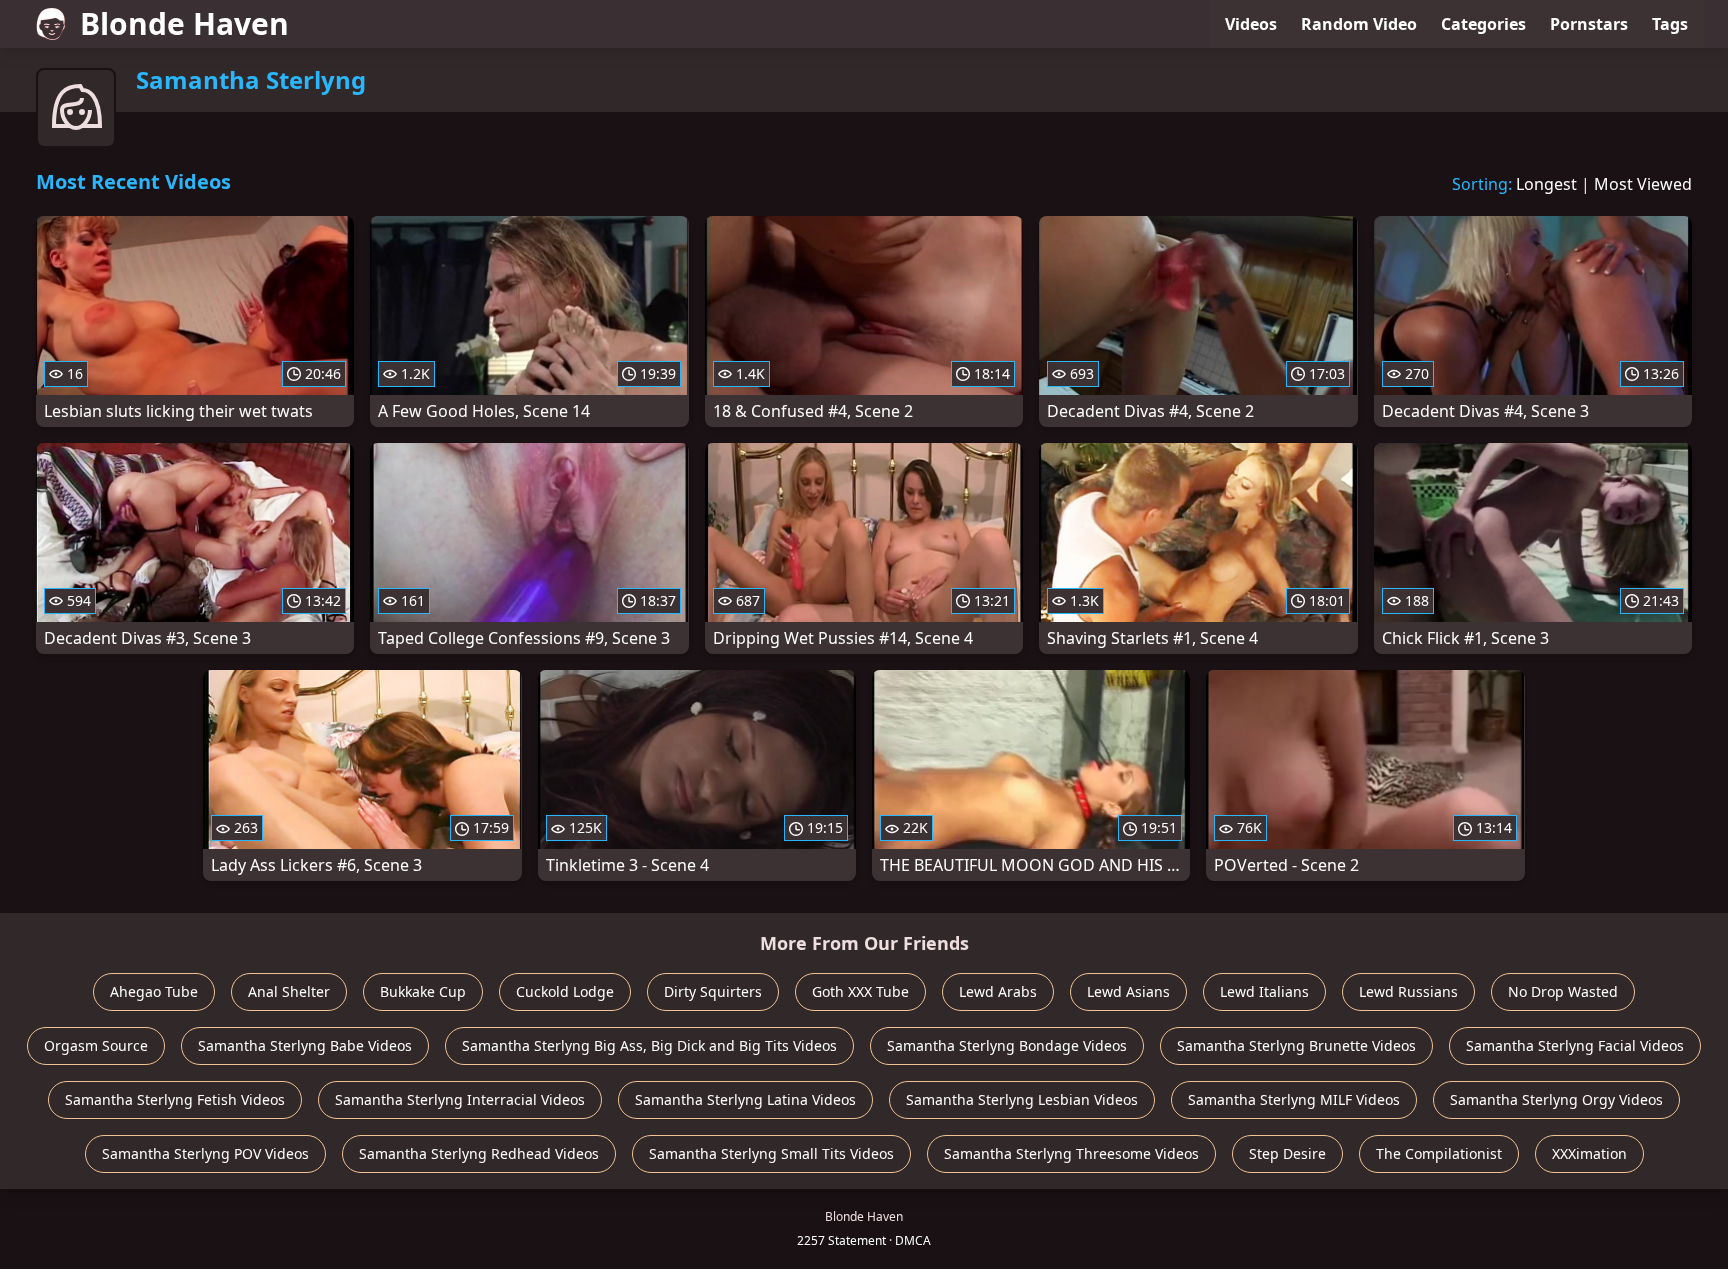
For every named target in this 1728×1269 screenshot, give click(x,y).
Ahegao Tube (154, 991)
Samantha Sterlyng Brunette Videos (1296, 1045)
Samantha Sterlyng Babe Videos (305, 1045)
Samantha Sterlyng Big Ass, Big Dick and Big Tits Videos (649, 1045)
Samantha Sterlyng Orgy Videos (1556, 1099)
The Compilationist (1439, 1153)
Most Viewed (1643, 184)
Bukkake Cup (423, 991)
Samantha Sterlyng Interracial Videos (460, 1099)
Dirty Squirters (713, 991)
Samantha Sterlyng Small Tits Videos (771, 1153)
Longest (1546, 184)
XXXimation (1589, 1153)
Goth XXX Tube (860, 991)
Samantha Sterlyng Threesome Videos (1071, 1153)
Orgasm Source (96, 1045)
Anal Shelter (289, 991)
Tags (1670, 24)
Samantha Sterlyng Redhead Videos (479, 1153)
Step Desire (1287, 1153)
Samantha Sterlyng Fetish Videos (175, 1099)
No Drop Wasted (1563, 991)
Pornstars (1589, 24)
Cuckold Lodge (565, 991)
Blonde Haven (184, 23)
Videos (1251, 24)
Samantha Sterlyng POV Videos (205, 1153)
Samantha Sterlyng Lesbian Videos (1022, 1099)
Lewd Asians (1128, 991)
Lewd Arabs (998, 991)
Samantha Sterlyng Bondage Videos (1007, 1045)
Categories (1483, 24)
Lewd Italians (1264, 991)
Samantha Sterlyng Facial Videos (1575, 1045)
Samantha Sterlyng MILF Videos (1294, 1099)
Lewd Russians (1408, 991)
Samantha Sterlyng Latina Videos (745, 1099)
